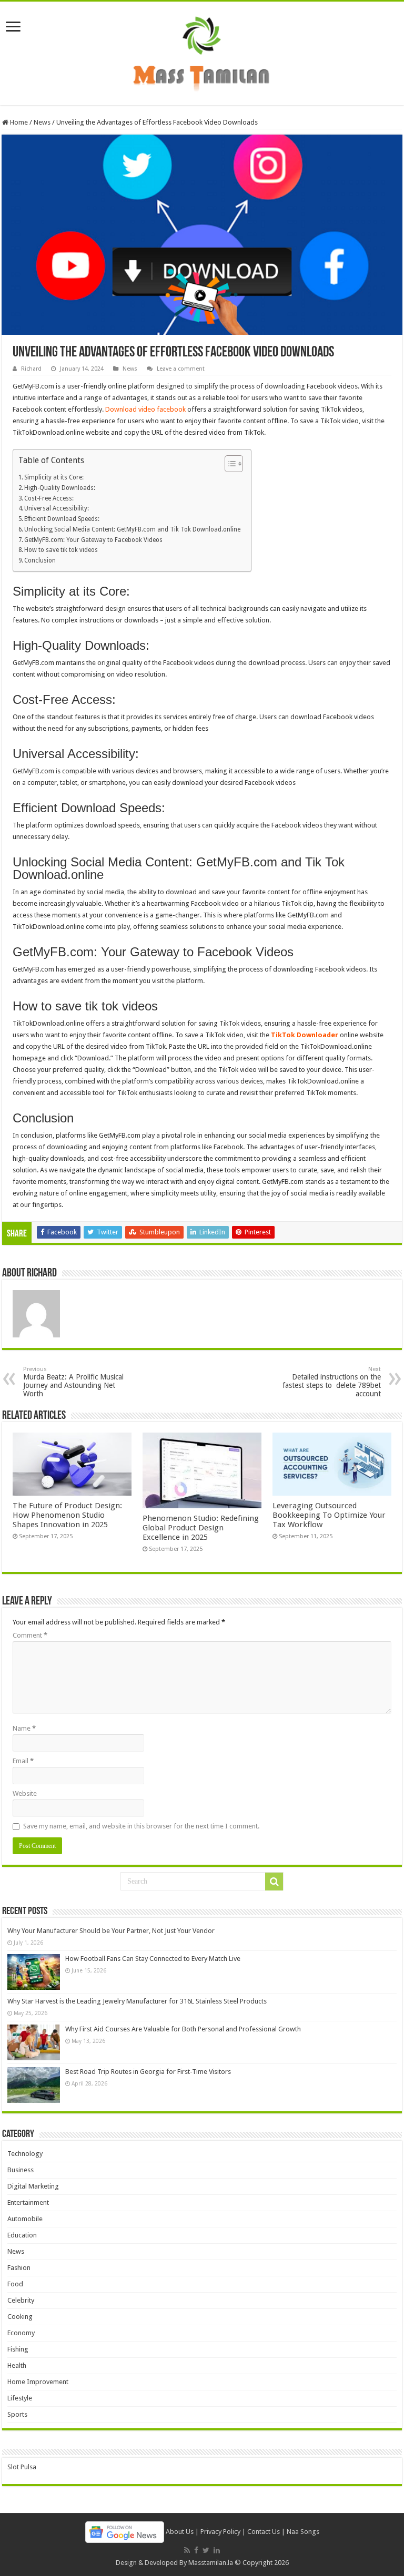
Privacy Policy (220, 2532)
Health (17, 2365)
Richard (31, 369)
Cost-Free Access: (49, 498)
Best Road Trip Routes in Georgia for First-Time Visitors (148, 2072)
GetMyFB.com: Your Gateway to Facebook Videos (93, 540)
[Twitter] (206, 2550)
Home (18, 122)
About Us (180, 2532)
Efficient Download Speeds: (62, 519)
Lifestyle (20, 2398)
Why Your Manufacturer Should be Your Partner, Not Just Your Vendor (111, 1931)
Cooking (20, 2317)
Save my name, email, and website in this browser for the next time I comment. (141, 1826)
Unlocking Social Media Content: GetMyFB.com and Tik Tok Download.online (132, 529)
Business (21, 2170)
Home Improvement (38, 2382)
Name (24, 1728)
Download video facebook (145, 409)
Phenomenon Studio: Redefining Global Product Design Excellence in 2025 (201, 1528)
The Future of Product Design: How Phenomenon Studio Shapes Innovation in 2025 (67, 1515)
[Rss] (187, 2550)
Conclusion (40, 560)
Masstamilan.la (211, 2563)
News (42, 122)
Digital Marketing (33, 2186)
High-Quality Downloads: (60, 488)
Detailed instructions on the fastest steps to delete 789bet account (332, 1382)
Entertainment (28, 2202)
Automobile (25, 2219)
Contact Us (264, 2532)
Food (15, 2284)
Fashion (19, 2268)
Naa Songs (303, 2532)
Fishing (18, 2349)
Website (25, 1793)
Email (23, 1761)
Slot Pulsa (22, 2467)
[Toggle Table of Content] (229, 464)
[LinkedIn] (217, 2550)
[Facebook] (196, 2550)
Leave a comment (181, 369)
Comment (30, 1635)
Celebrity (21, 2300)
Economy (21, 2333)
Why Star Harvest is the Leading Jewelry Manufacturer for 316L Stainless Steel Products (137, 2001)
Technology (25, 2154)
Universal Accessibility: (57, 508)
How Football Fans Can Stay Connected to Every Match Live (153, 1959)
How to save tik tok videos (61, 550)
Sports (17, 2414)
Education (22, 2235)
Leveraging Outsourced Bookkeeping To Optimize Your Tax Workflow (329, 1515)
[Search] (274, 1882)
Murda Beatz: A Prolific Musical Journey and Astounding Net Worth (73, 1382)
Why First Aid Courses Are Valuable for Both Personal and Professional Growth (183, 2029)
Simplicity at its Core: (54, 477)
